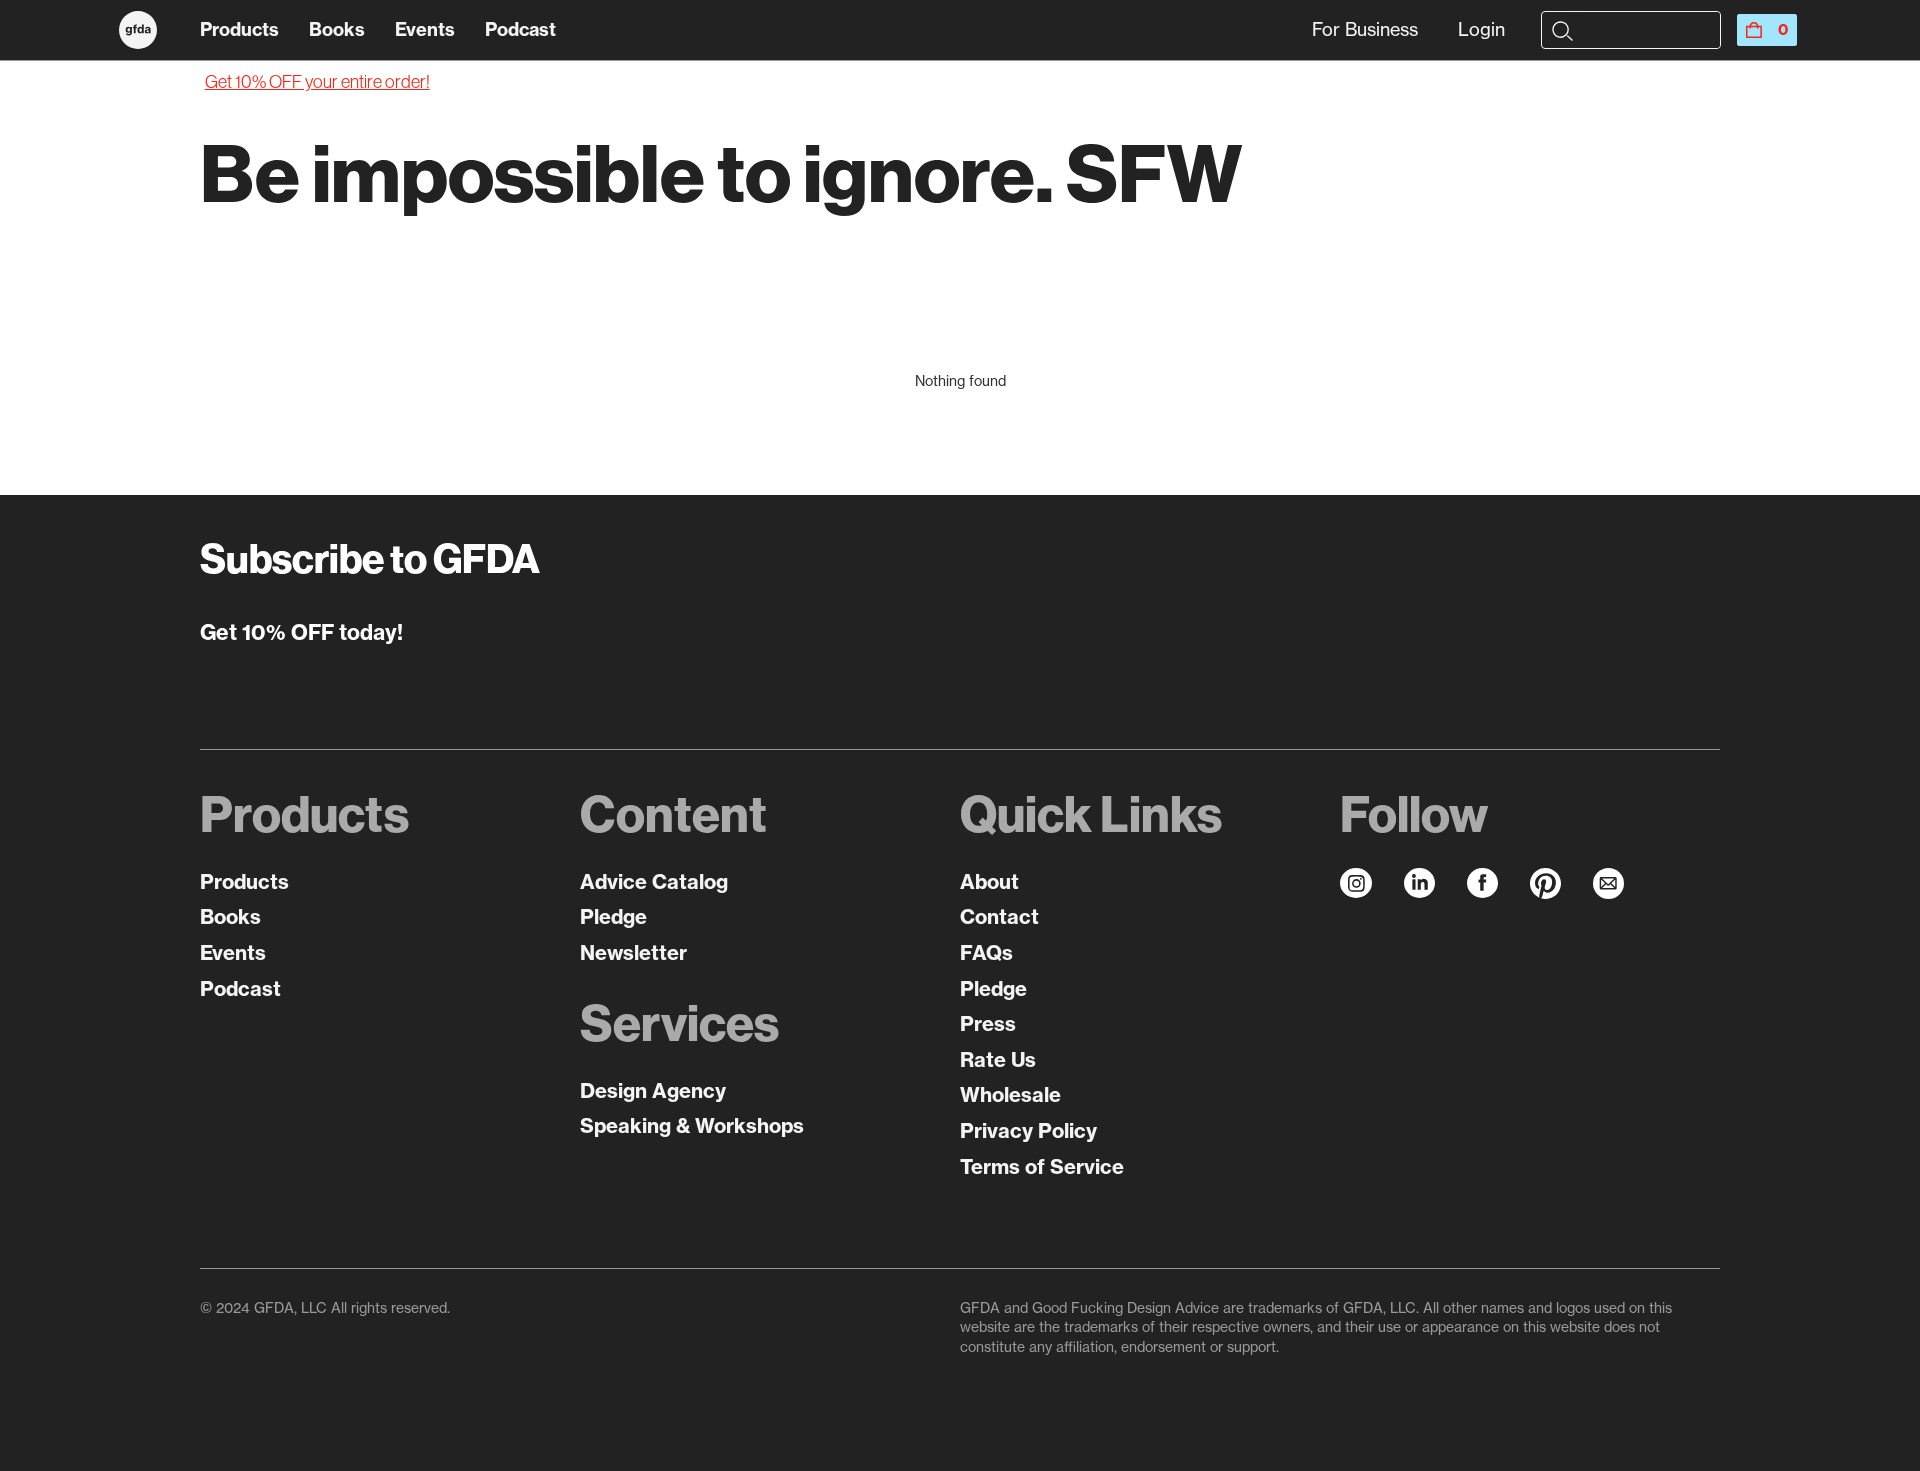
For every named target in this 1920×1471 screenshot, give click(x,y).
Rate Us (998, 1059)
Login (1481, 30)
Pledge (613, 916)
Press (988, 1023)
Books (337, 29)
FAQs (986, 952)
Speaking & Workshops (692, 1125)
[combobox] (1647, 30)
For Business (1365, 29)
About (989, 881)
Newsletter (633, 952)
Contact (999, 916)
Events (425, 29)
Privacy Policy (1028, 1130)
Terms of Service (1042, 1166)
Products (239, 29)
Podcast (520, 29)
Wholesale (1010, 1094)
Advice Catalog (654, 881)
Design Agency (653, 1090)
